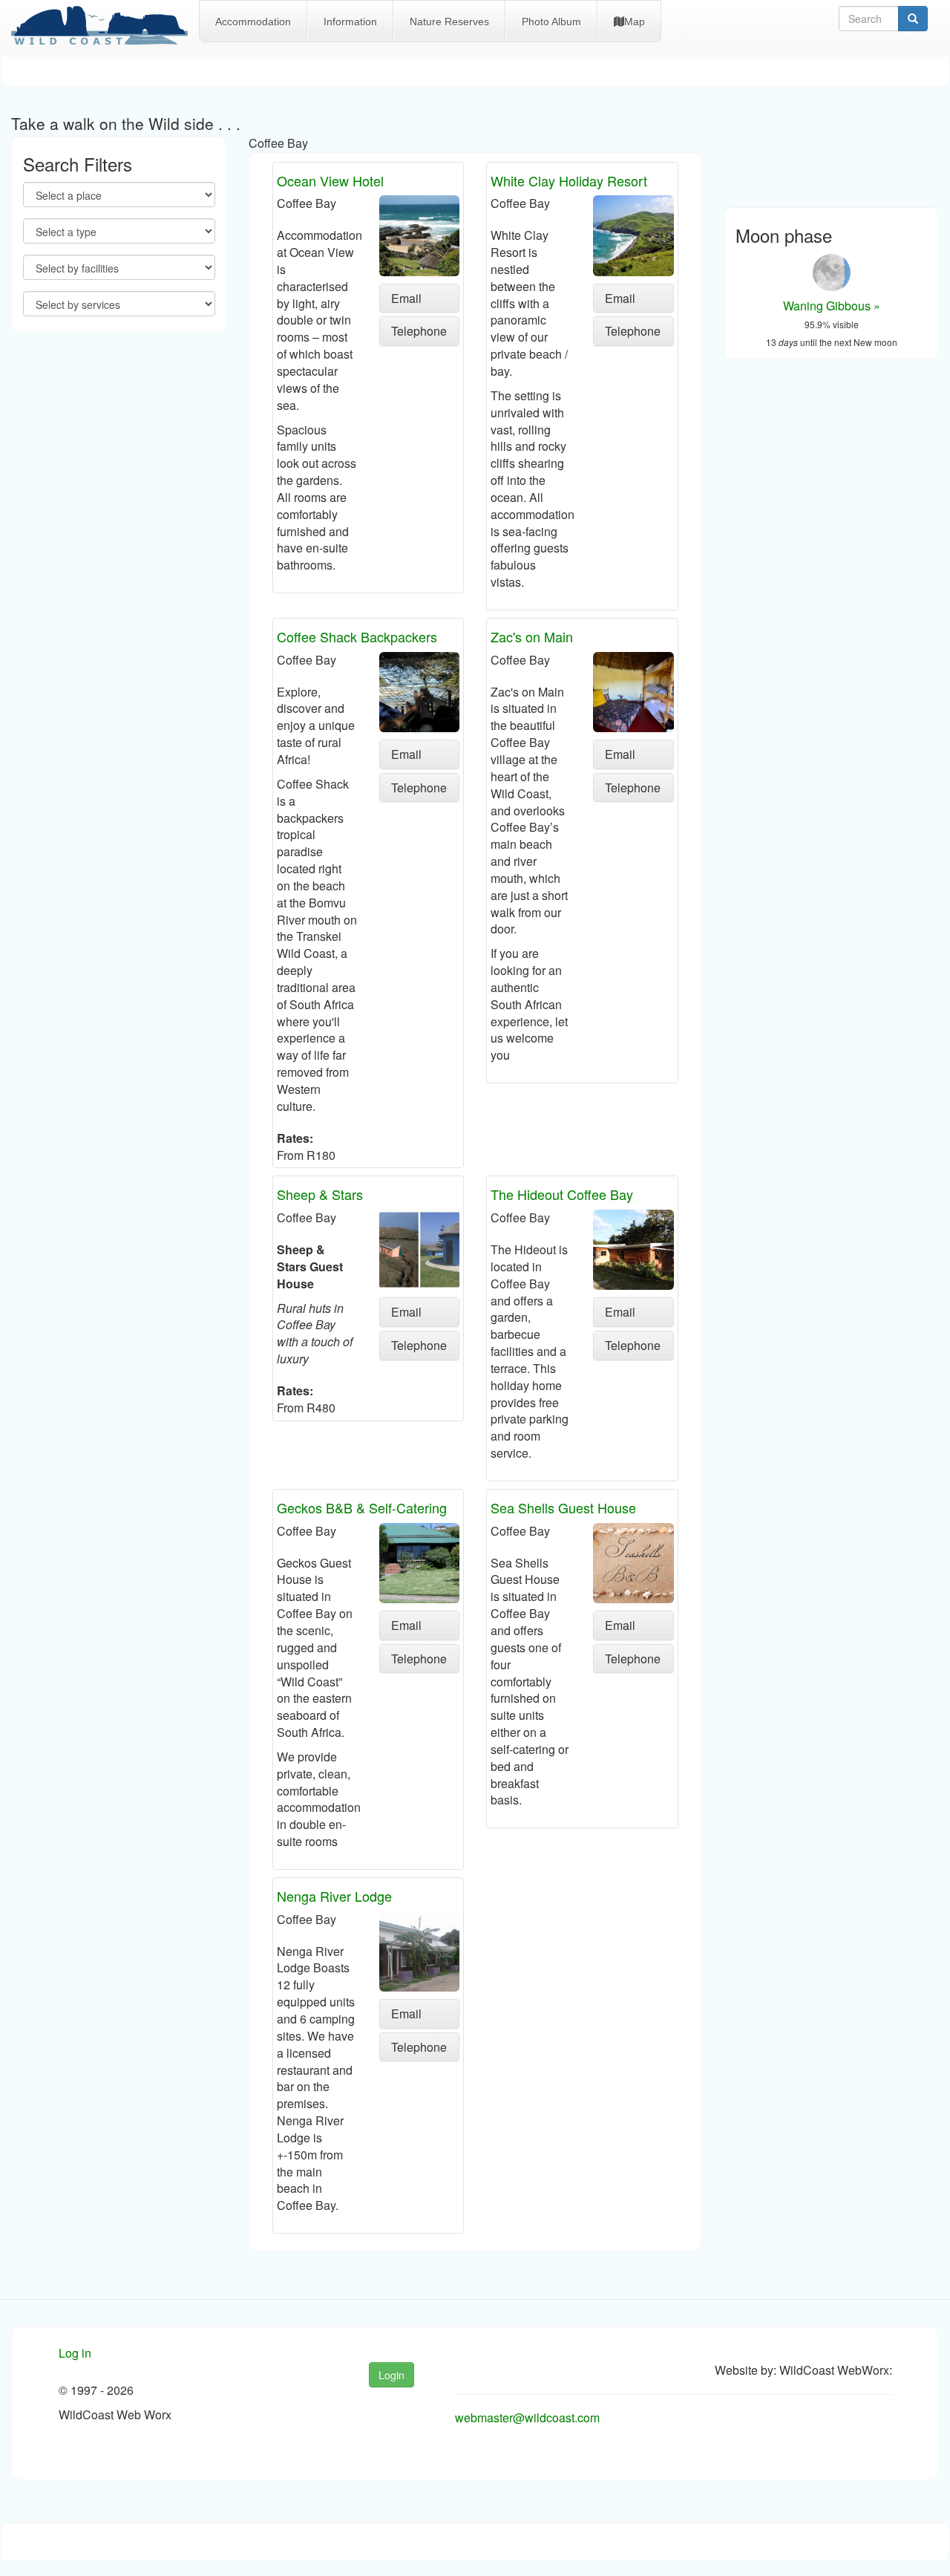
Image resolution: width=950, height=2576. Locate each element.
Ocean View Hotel (330, 180)
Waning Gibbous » (832, 306)
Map (635, 22)
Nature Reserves (449, 22)
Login (392, 2375)
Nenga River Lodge (334, 1896)
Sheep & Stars (320, 1194)
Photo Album (551, 22)
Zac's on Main (532, 636)
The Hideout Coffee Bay (562, 1194)
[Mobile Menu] (105, 27)
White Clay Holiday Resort (569, 180)
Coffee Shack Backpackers (357, 636)
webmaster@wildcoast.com (527, 2417)
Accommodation (253, 22)
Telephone (419, 331)
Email (406, 298)
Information (350, 22)
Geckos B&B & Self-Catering (362, 1507)
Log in (75, 2353)
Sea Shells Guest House (563, 1507)
